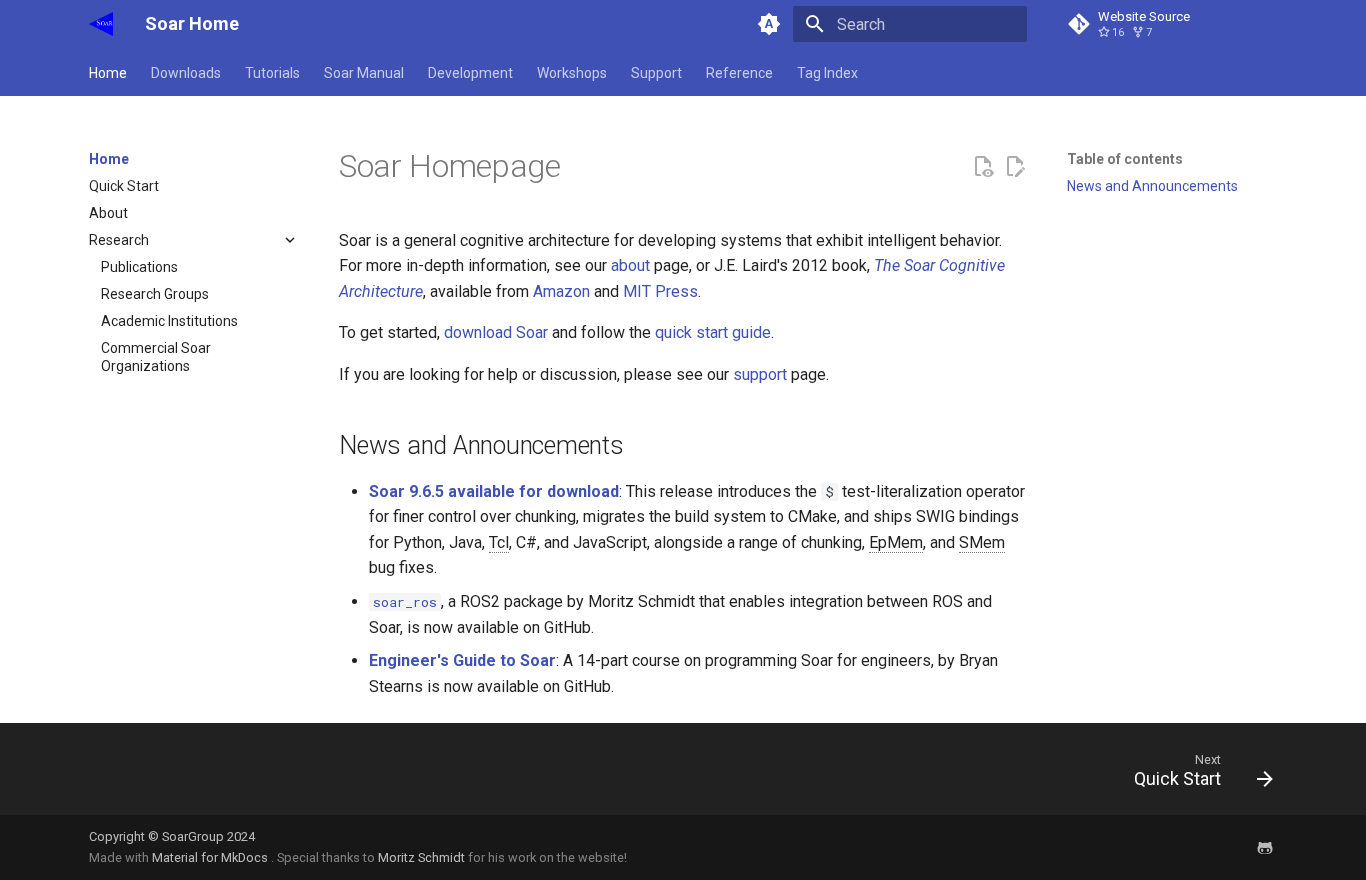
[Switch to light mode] (769, 24)
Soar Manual (364, 73)
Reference (739, 73)
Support (656, 73)
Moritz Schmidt (421, 857)
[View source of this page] (983, 167)
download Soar (496, 332)
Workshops (572, 73)
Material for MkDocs (211, 857)
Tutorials (272, 73)
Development (470, 73)
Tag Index (827, 73)
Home (108, 73)
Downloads (186, 73)
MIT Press (660, 291)
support (760, 374)
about (630, 265)
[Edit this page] (1015, 167)
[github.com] (1265, 847)
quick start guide (713, 332)
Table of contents (1125, 159)
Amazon (561, 291)
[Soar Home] (101, 24)
